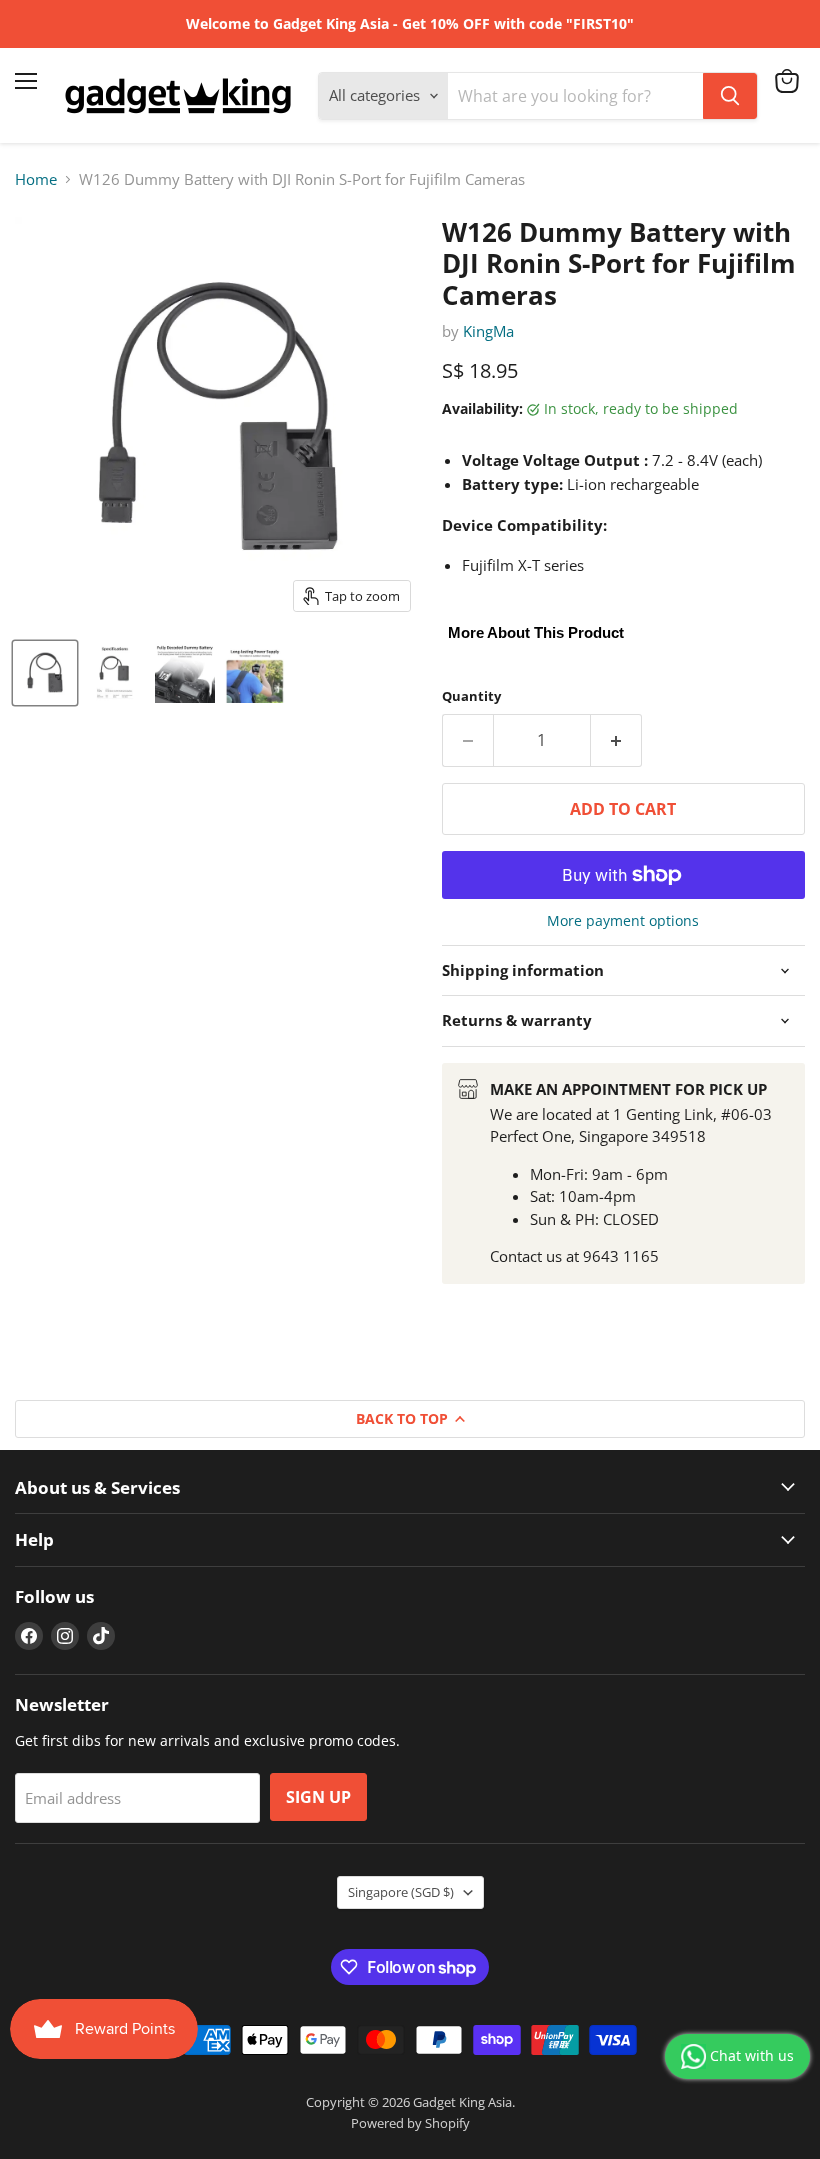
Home (36, 179)
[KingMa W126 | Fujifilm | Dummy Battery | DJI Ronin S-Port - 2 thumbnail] (115, 673)
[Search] (730, 96)
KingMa (488, 331)
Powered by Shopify (410, 2123)
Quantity (471, 696)
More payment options (623, 921)
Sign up (318, 1797)
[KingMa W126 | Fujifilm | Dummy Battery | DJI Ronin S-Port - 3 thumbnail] (185, 673)
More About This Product (536, 632)
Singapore (401, 1892)
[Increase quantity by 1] (616, 740)
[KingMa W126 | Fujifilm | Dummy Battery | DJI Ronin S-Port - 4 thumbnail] (255, 673)
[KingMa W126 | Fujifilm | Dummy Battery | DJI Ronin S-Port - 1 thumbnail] (45, 673)
